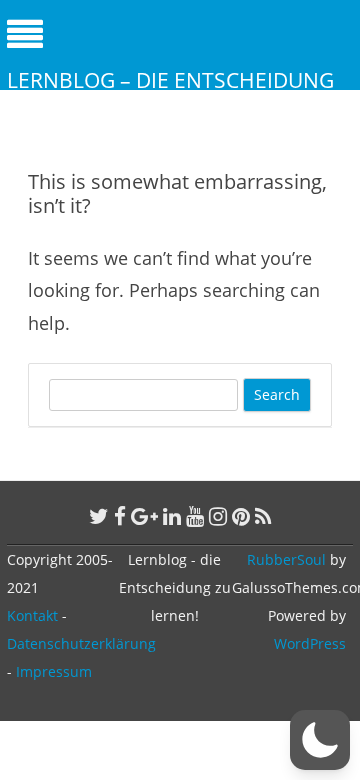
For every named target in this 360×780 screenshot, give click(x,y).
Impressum (54, 671)
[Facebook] (120, 516)
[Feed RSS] (263, 516)
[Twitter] (99, 516)
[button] (320, 740)
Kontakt (32, 615)
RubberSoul (286, 559)
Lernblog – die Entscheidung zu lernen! (170, 94)
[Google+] (144, 516)
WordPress (310, 643)
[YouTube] (195, 516)
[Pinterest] (241, 516)
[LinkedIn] (172, 516)
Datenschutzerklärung (81, 643)
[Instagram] (218, 516)
